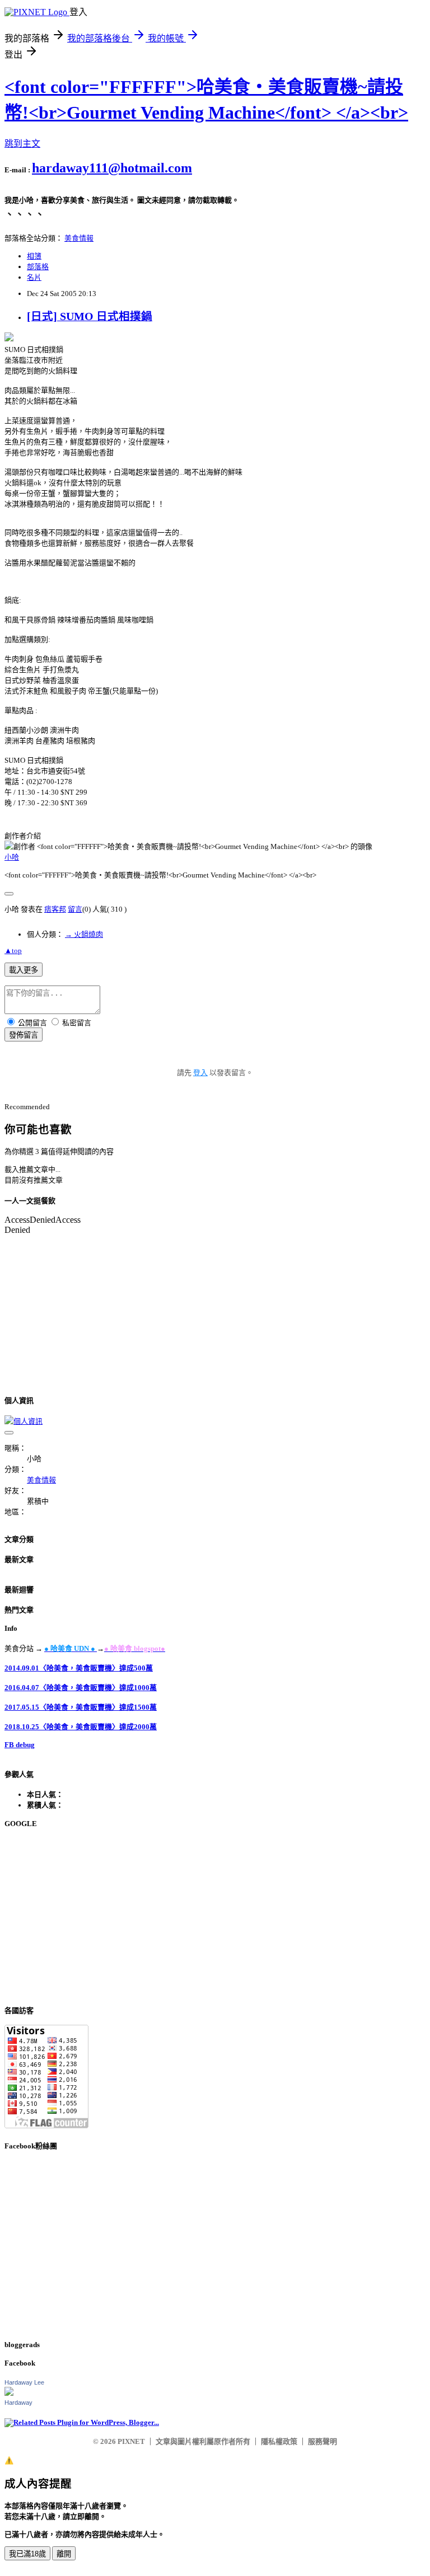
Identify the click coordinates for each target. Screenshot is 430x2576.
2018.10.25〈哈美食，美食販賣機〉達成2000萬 (81, 1727)
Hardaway (18, 2403)
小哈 (12, 857)
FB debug (20, 1745)
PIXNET (131, 2441)
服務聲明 (322, 2441)
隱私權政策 (279, 2441)
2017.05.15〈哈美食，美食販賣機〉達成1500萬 (81, 1707)
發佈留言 (24, 1035)
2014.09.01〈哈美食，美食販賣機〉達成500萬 (79, 1668)
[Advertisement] (215, 1917)
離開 (64, 2554)
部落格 (38, 267)
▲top (13, 951)
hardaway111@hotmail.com (112, 168)
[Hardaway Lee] (9, 2393)
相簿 (34, 256)
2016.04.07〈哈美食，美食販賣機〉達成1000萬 (81, 1688)
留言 (75, 909)
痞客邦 (55, 909)
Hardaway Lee (24, 2382)
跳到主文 (22, 144)
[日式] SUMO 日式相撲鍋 (90, 316)
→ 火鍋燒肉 (84, 934)
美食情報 (79, 238)
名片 (34, 277)
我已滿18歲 (27, 2554)
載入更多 (24, 970)
